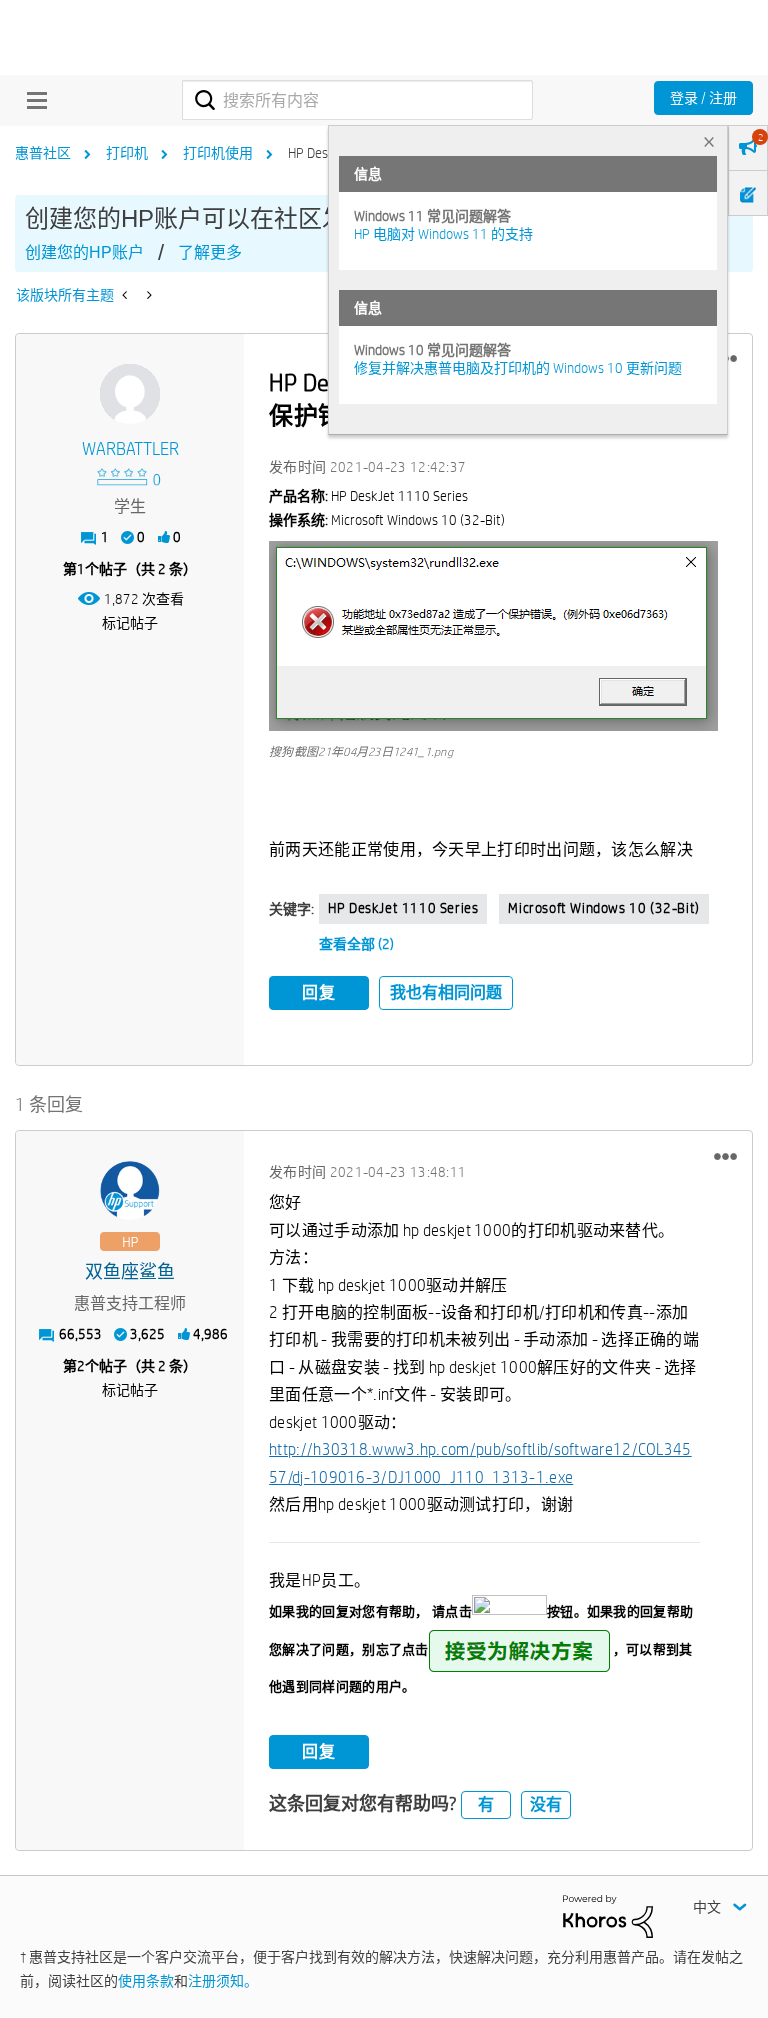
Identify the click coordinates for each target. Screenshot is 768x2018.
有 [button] (486, 1804)
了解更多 (210, 252)
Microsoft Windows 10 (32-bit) (603, 908)
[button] (493, 636)
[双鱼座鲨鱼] (130, 1191)
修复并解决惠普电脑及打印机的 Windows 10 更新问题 (518, 368)
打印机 (127, 153)
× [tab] (709, 141)
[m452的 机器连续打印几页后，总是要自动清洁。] (126, 295)
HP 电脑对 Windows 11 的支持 (443, 234)
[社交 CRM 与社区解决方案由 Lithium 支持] (608, 1915)
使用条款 (146, 1981)
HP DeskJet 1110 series (403, 908)
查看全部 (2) (356, 944)
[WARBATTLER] (130, 394)
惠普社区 (43, 153)
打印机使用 (218, 153)
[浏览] (32, 100)
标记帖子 (130, 623)
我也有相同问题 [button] (446, 992)
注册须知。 (223, 1981)
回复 (319, 992)
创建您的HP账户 (84, 252)
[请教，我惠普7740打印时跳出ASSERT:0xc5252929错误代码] (147, 295)
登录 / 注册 (703, 98)
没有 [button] (546, 1804)
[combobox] (357, 100)
